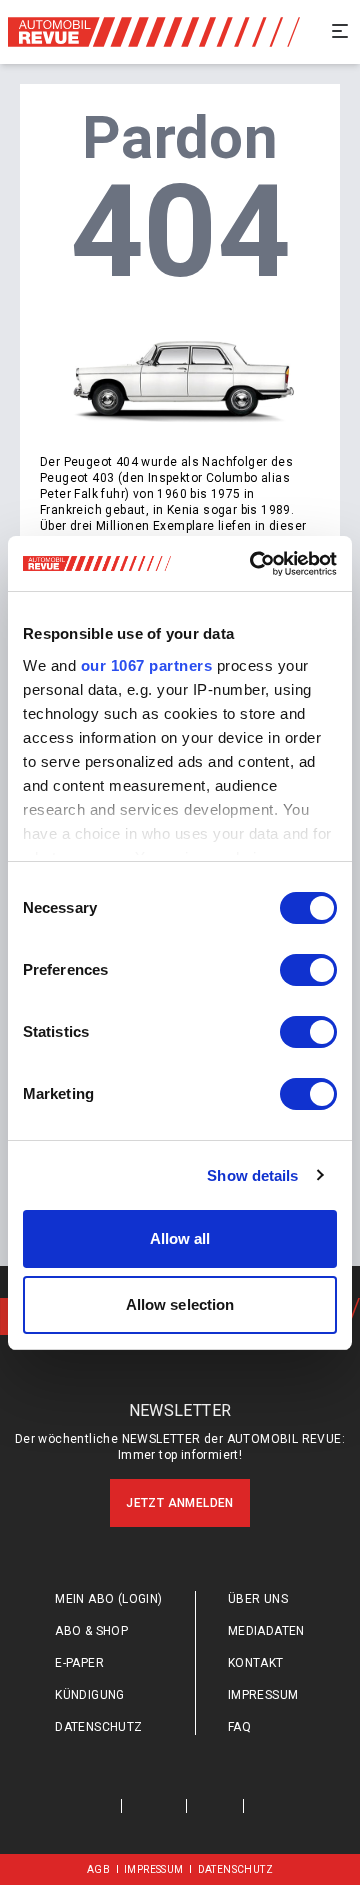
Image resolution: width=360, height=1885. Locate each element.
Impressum (263, 1695)
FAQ (239, 1727)
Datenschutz (98, 1727)
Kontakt (256, 1663)
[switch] (308, 970)
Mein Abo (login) (108, 1599)
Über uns (258, 1599)
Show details (252, 1175)
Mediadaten (266, 1631)
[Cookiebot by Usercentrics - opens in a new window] (254, 564)
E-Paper (79, 1663)
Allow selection (180, 1304)
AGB (98, 1869)
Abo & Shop (91, 1631)
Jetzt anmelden (180, 1503)
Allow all (180, 1238)
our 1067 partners (147, 665)
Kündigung (90, 1695)
